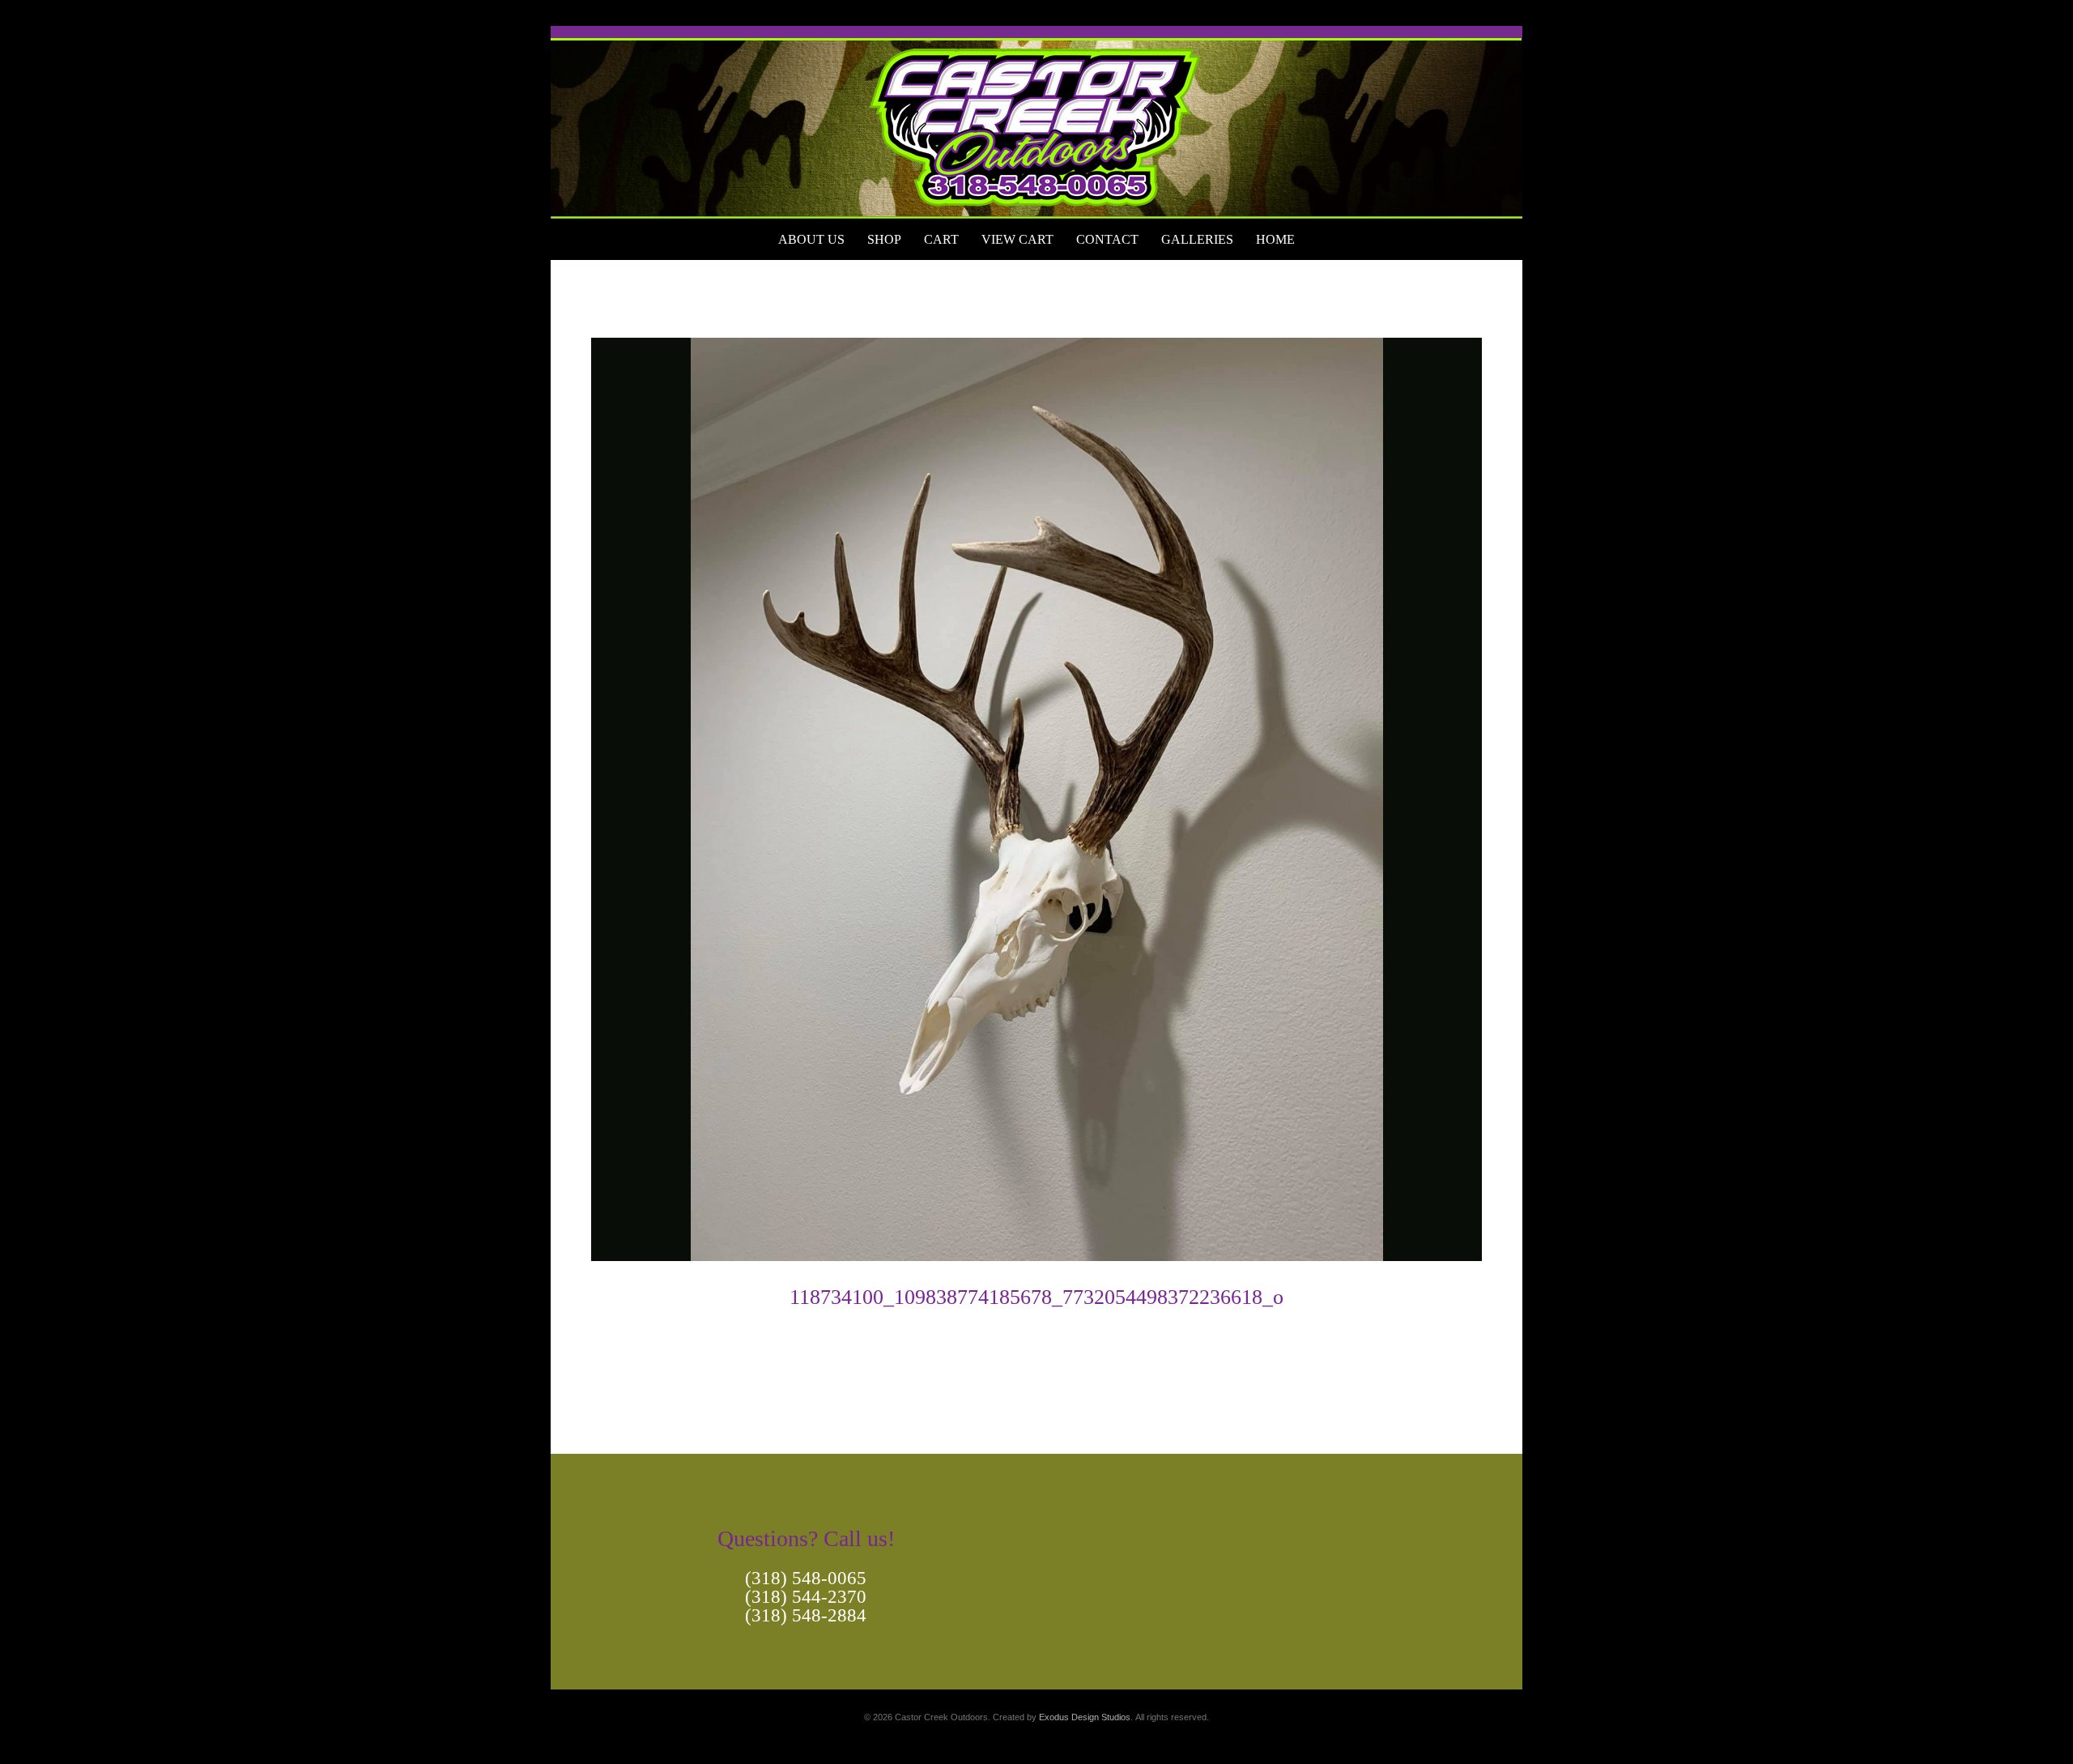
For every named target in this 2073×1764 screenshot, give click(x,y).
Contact (1107, 239)
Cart (941, 239)
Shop (884, 239)
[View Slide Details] (1036, 122)
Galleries (1197, 239)
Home (1275, 239)
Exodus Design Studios (1085, 1717)
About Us (811, 239)
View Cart (1017, 239)
